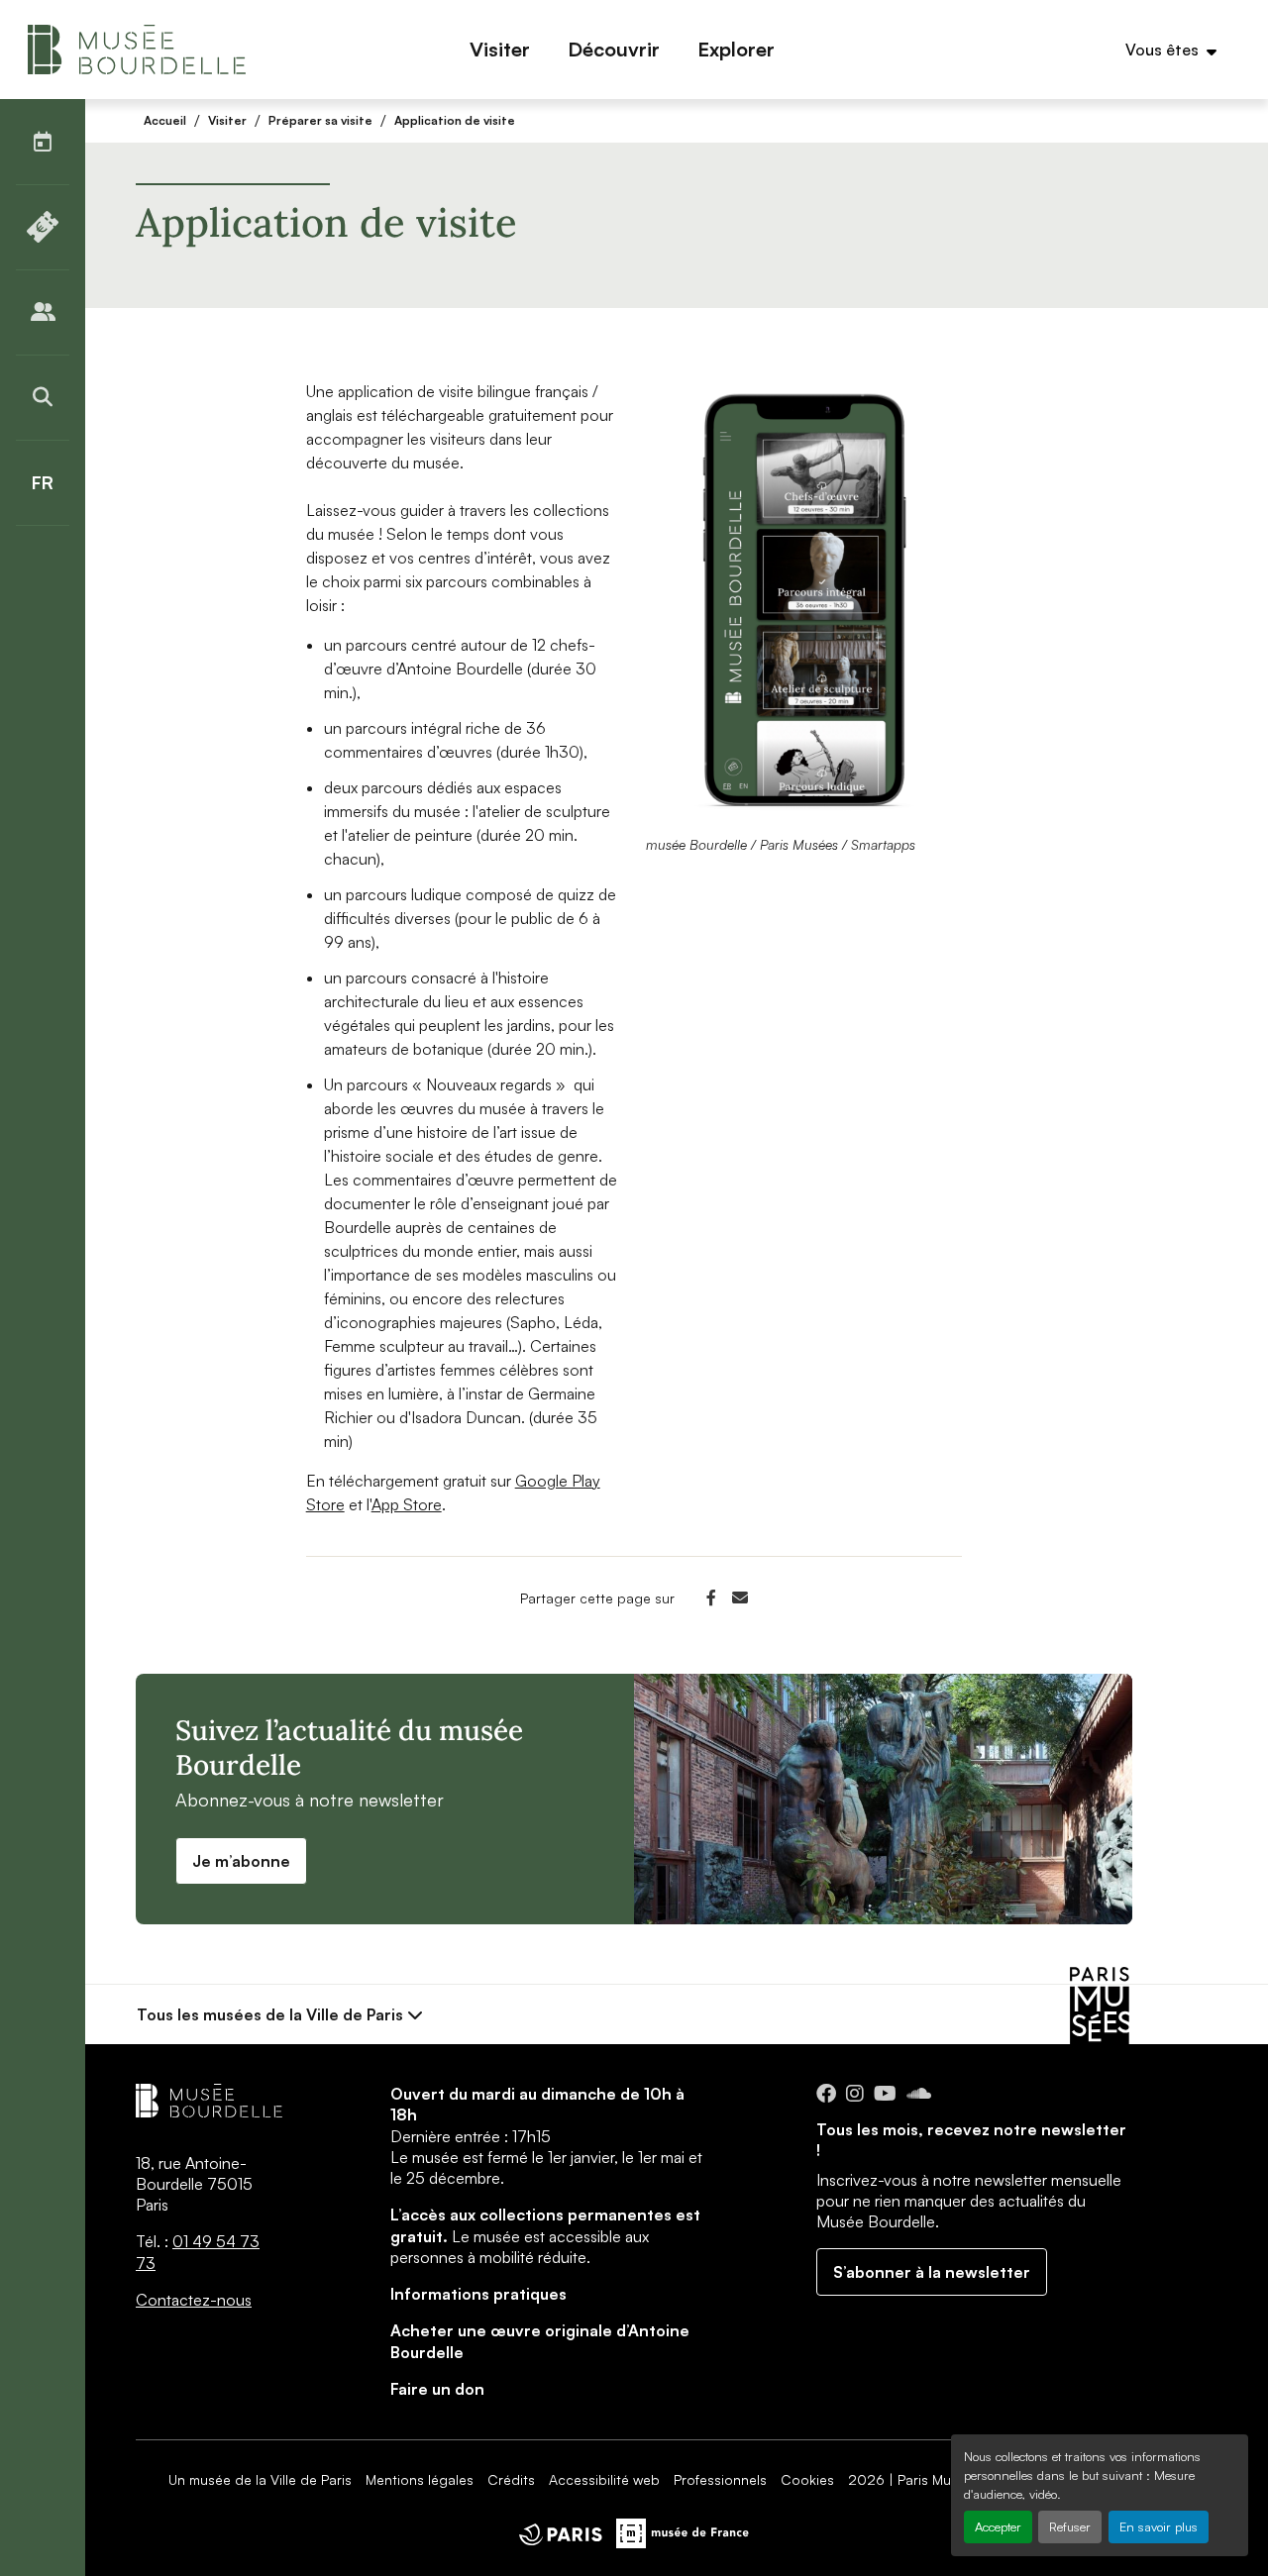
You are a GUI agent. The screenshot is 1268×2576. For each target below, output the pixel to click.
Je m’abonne (241, 1861)
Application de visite (455, 120)
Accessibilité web (604, 2479)
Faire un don (437, 2389)
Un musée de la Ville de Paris (260, 2479)
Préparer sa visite (320, 120)
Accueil (165, 120)
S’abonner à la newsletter (932, 2272)
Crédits (511, 2479)
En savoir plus (1159, 2526)
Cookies (807, 2479)
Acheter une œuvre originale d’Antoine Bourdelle (540, 2341)
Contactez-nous (194, 2300)
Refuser (1070, 2526)
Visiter (227, 120)
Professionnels (720, 2479)
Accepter (998, 2526)
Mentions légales (420, 2479)
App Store (407, 1504)
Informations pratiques (478, 2294)
